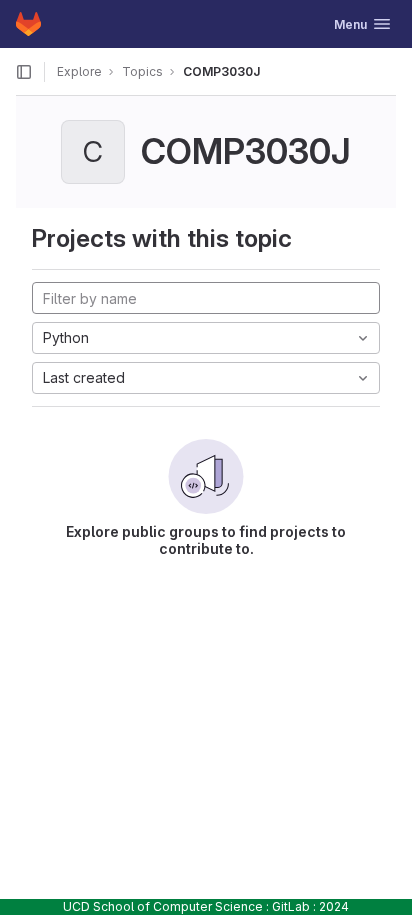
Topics (142, 71)
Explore (79, 71)
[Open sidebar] (24, 72)
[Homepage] (28, 24)
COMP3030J (221, 71)
